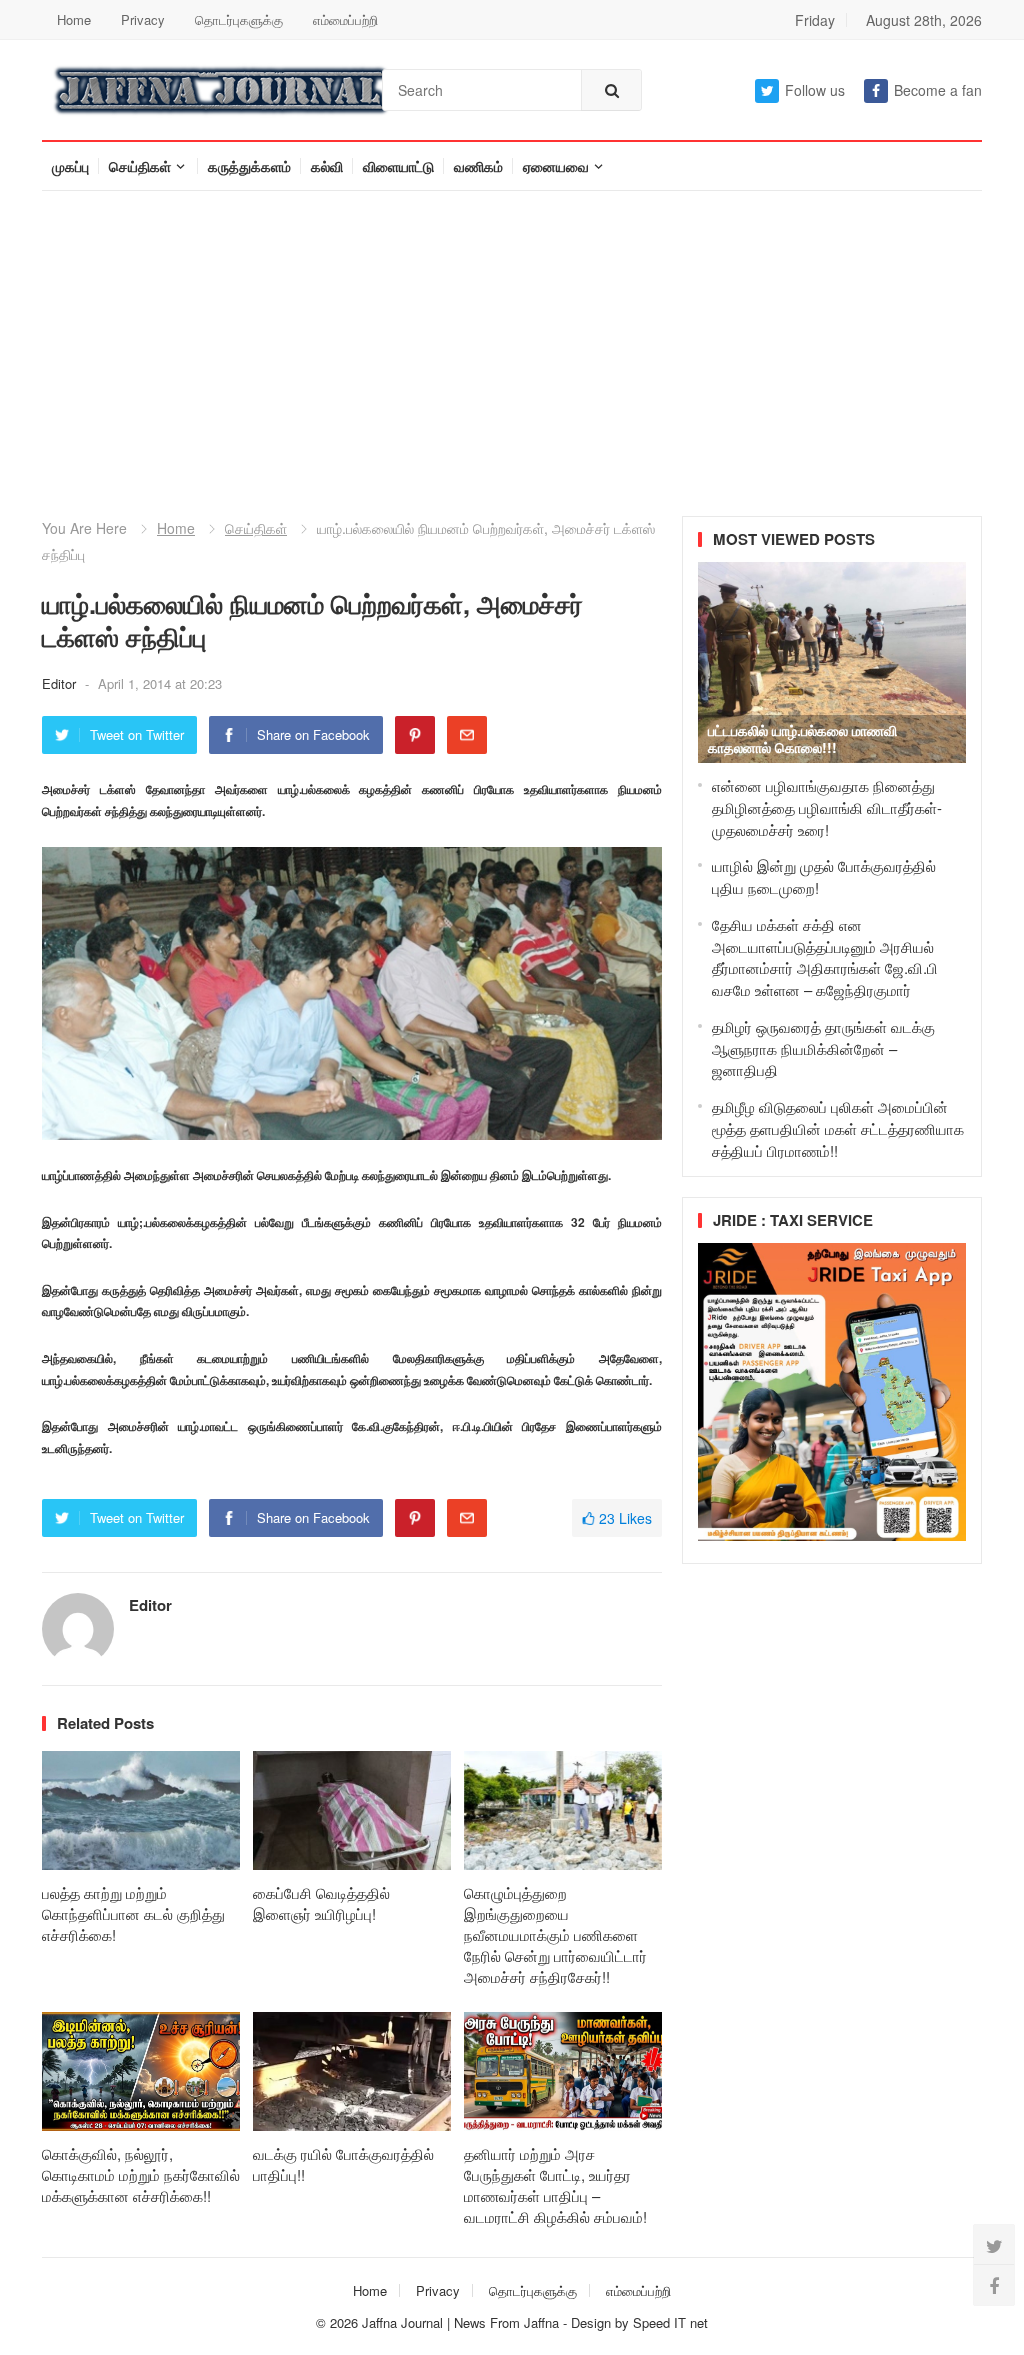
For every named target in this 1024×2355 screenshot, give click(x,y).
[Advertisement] (512, 341)
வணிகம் (478, 166)
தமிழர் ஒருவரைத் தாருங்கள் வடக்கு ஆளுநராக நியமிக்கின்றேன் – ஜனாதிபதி (823, 1048)
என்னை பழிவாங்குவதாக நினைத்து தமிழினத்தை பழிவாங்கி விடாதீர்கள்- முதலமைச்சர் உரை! (827, 807)
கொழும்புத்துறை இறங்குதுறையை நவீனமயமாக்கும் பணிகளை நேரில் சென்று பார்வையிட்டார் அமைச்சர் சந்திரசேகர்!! (555, 1934)
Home (74, 19)
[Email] (467, 735)
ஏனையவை (556, 166)
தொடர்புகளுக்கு (239, 19)
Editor (61, 683)
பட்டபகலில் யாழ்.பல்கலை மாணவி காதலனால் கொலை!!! (802, 738)
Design (593, 2322)
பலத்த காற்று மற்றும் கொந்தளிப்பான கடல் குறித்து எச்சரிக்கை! (133, 1913)
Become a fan (938, 90)
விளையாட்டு (398, 166)
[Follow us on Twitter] (994, 2245)
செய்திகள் (140, 166)
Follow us (815, 90)
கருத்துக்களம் (249, 166)
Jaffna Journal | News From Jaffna (460, 2322)
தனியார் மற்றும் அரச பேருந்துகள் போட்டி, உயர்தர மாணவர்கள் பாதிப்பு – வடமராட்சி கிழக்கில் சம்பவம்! (555, 2185)
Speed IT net (670, 2322)
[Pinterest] (415, 735)
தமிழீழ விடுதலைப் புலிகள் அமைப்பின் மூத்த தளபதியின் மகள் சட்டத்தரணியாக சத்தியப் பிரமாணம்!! (838, 1128)
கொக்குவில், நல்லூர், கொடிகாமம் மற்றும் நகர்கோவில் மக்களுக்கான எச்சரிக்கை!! (141, 2174)
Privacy (143, 19)
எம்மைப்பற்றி (345, 19)
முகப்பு (70, 166)
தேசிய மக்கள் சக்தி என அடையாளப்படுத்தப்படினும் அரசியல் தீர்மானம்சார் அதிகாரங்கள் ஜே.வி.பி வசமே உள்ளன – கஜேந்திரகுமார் (825, 957)
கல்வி (327, 166)
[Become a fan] (994, 2285)
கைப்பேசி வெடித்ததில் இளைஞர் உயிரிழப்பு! (321, 1903)
